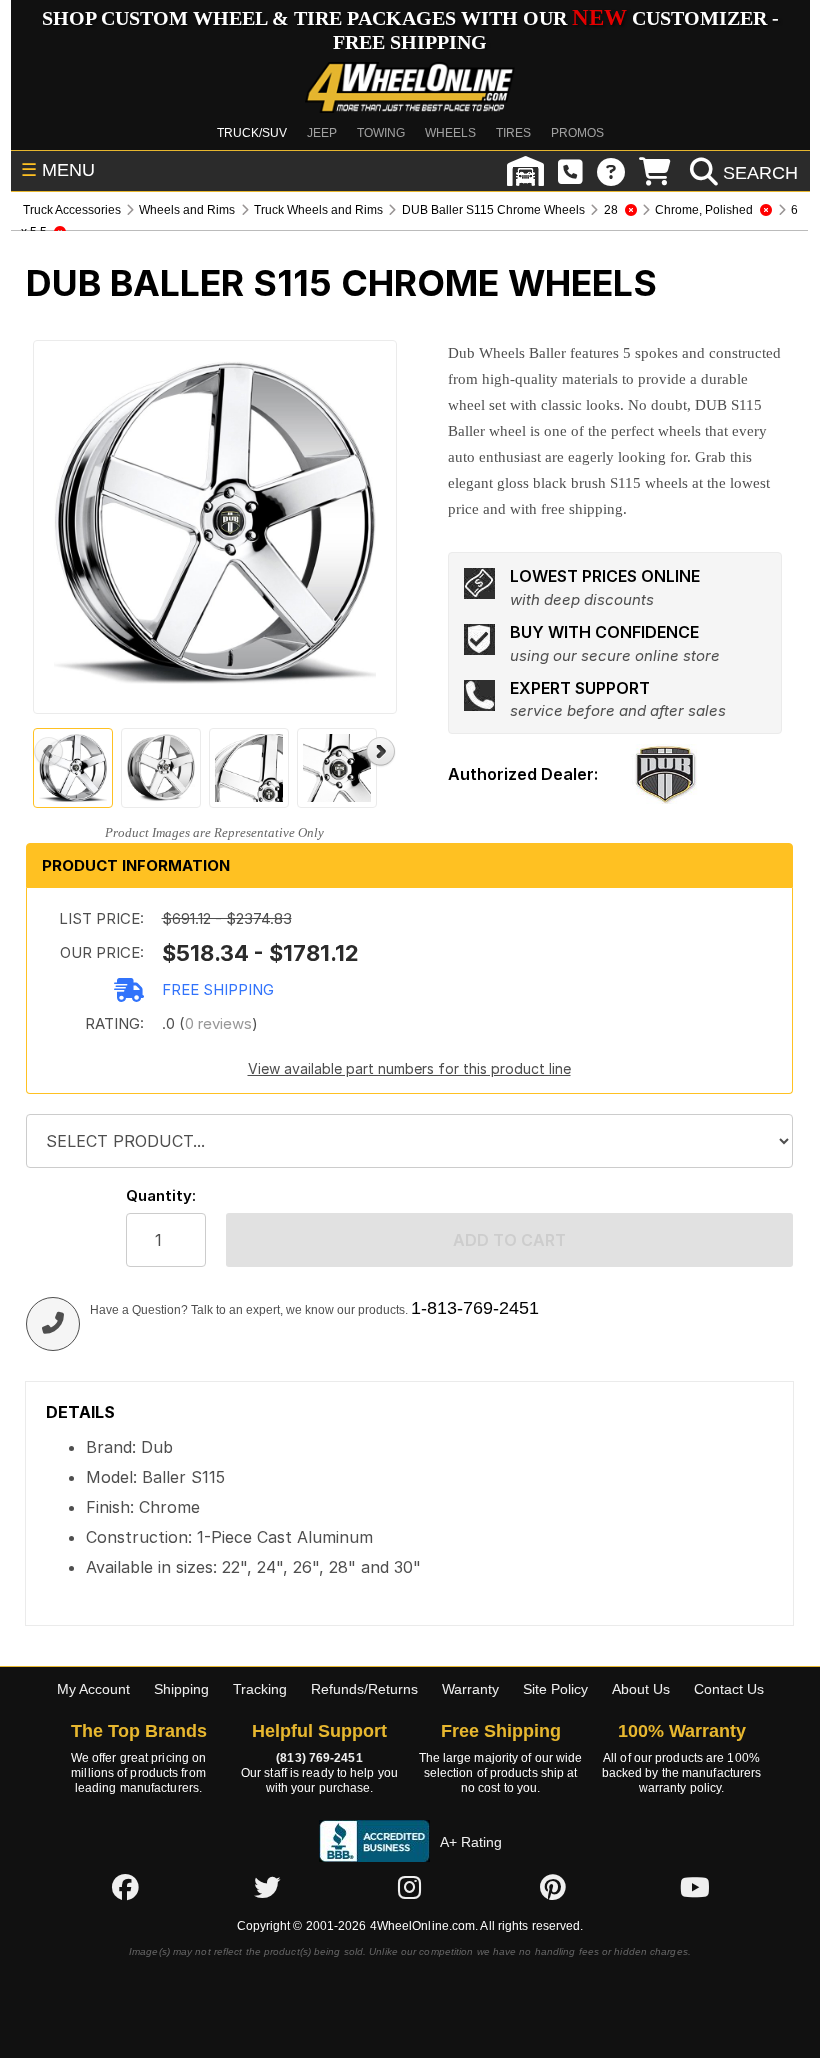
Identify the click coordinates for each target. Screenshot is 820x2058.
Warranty (470, 1689)
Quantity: (161, 1195)
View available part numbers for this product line (409, 1068)
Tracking (260, 1689)
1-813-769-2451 (475, 1308)
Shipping (181, 1689)
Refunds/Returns (364, 1689)
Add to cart (509, 1240)
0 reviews (218, 1023)
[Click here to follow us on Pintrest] (553, 1887)
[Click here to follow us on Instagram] (410, 1887)
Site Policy (555, 1689)
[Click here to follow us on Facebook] (125, 1887)
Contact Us (729, 1689)
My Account (93, 1689)
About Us (641, 1689)
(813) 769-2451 (319, 1758)
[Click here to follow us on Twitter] (267, 1887)
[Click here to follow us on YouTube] (695, 1887)
